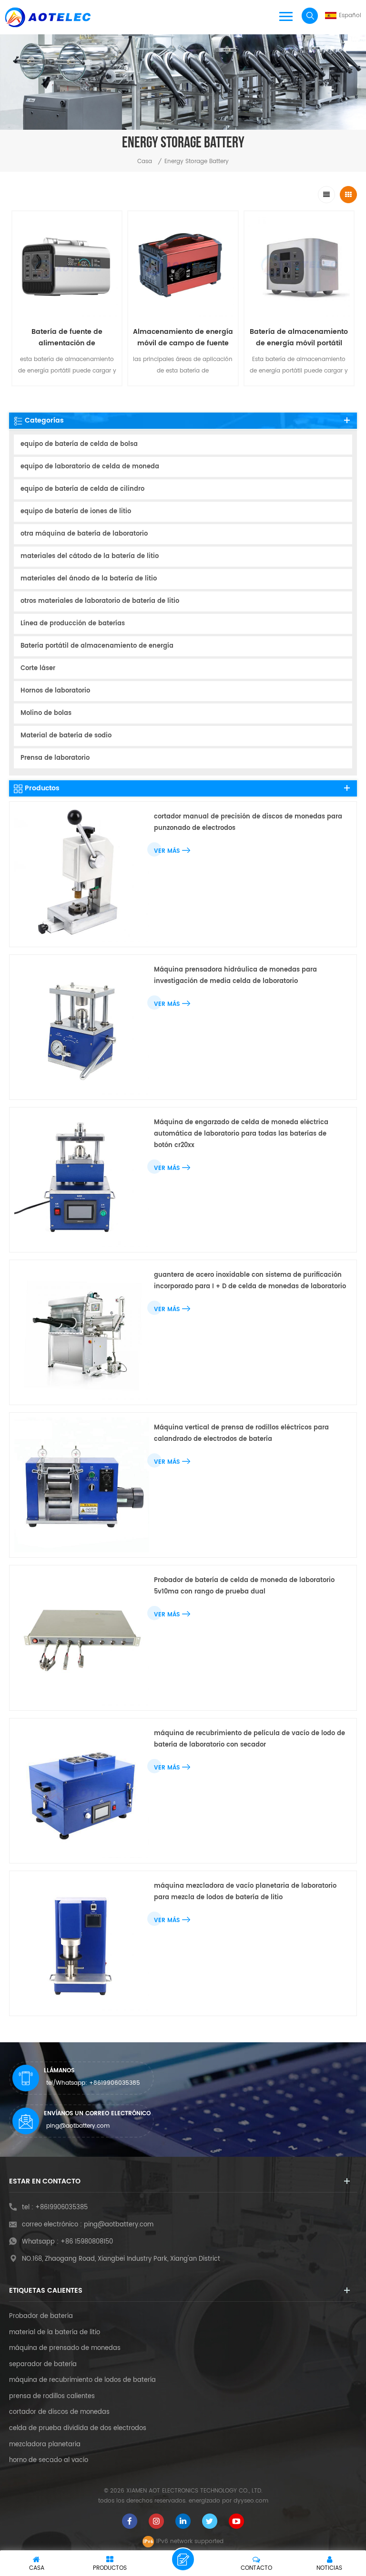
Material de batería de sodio (66, 736)
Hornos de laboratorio (55, 691)
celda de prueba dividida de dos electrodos (78, 2429)
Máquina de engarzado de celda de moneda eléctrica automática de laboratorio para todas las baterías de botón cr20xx (241, 1134)
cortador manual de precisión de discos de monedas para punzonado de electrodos (248, 822)
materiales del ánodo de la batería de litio (89, 579)
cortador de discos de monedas (59, 2412)
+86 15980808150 (87, 2242)
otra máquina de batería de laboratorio (84, 534)
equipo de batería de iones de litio (76, 512)
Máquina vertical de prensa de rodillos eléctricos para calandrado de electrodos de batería (241, 1433)
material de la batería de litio (55, 2333)
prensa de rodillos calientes (52, 2397)
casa (145, 161)
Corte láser (38, 668)
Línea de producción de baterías (73, 624)
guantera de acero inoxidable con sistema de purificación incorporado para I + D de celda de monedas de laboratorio (250, 1281)
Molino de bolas (46, 713)
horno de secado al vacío (49, 2461)
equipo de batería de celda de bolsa (79, 444)
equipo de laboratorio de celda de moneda (90, 467)
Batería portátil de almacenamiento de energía (97, 646)
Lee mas (62, 393)
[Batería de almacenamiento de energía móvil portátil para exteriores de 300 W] (299, 266)
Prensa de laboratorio (55, 758)
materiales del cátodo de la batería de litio (90, 556)
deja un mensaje (183, 2559)
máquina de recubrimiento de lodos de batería (82, 2380)
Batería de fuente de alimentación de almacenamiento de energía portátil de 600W (67, 338)
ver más (167, 851)
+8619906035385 (115, 2083)
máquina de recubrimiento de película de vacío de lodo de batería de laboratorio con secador (249, 1739)
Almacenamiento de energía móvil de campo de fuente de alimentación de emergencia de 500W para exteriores (183, 338)
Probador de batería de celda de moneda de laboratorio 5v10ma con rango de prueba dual (244, 1586)
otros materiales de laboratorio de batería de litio (100, 601)
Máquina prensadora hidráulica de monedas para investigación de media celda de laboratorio (235, 976)
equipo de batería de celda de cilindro (82, 489)
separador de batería (43, 2365)
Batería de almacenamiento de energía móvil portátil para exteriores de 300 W (299, 338)
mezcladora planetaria (45, 2445)
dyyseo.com (251, 2501)
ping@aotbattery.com (78, 2126)
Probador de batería (41, 2317)
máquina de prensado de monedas (65, 2348)
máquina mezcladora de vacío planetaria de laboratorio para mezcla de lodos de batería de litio (245, 1892)
